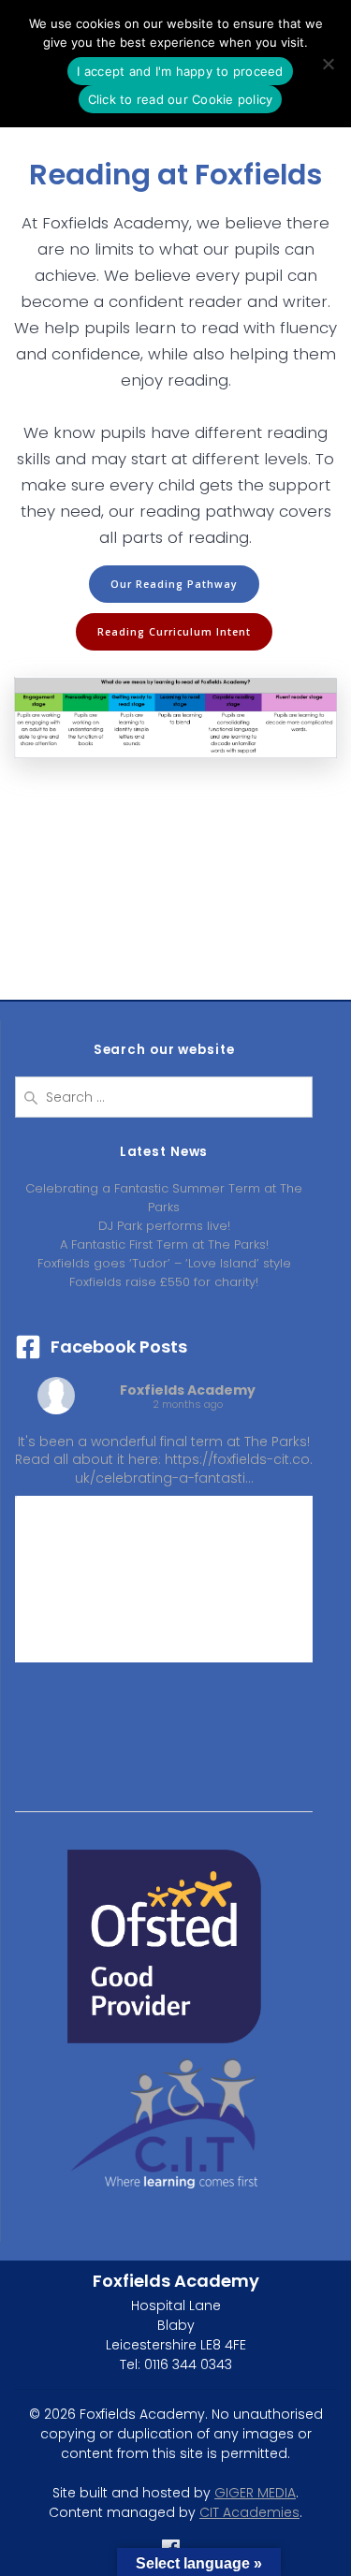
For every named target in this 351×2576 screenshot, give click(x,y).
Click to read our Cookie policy (181, 99)
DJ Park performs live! (164, 1226)
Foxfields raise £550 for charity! (164, 1282)
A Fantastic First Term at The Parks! (164, 1244)
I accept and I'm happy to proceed (180, 71)
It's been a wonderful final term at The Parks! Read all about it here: (164, 1460)
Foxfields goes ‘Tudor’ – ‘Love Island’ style (164, 1263)
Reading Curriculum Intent (174, 632)
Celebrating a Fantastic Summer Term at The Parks (164, 1198)
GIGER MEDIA (255, 2493)
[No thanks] (328, 64)
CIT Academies (249, 2512)
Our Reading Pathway (174, 584)
